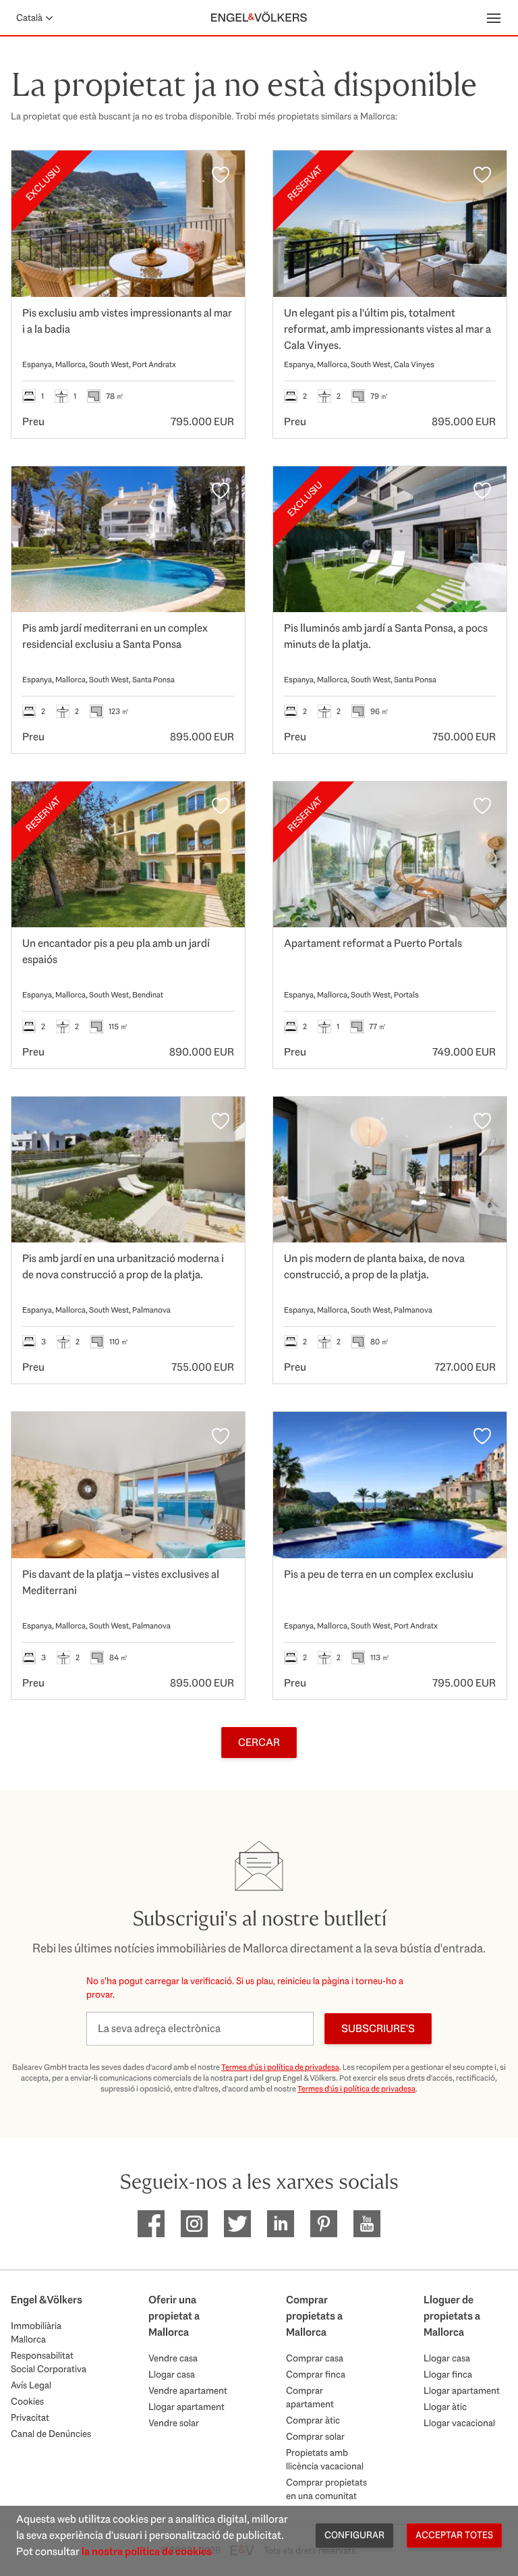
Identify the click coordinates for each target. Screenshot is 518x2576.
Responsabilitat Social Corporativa (49, 2362)
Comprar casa (315, 2358)
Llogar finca (448, 2374)
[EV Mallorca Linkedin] (281, 2224)
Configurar (354, 2535)
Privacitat (30, 2417)
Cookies (27, 2401)
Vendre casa (173, 2358)
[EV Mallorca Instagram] (194, 2224)
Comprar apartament (310, 2397)
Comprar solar (315, 2436)
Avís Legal (31, 2385)
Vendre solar (174, 2423)
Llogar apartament (186, 2407)
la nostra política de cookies (147, 2551)
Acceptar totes (454, 2535)
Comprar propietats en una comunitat (326, 2489)
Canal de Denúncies (51, 2434)
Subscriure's (378, 2028)
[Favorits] (221, 175)
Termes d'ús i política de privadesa (280, 2067)
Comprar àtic (313, 2420)
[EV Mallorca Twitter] (237, 2224)
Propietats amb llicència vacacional (325, 2459)
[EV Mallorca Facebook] (151, 2224)
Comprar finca (316, 2374)
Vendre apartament (188, 2390)
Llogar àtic (445, 2407)
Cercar (259, 1742)
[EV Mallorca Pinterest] (324, 2224)
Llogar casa (172, 2374)
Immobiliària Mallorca (36, 2332)
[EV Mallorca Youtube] (367, 2224)
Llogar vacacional (459, 2423)
